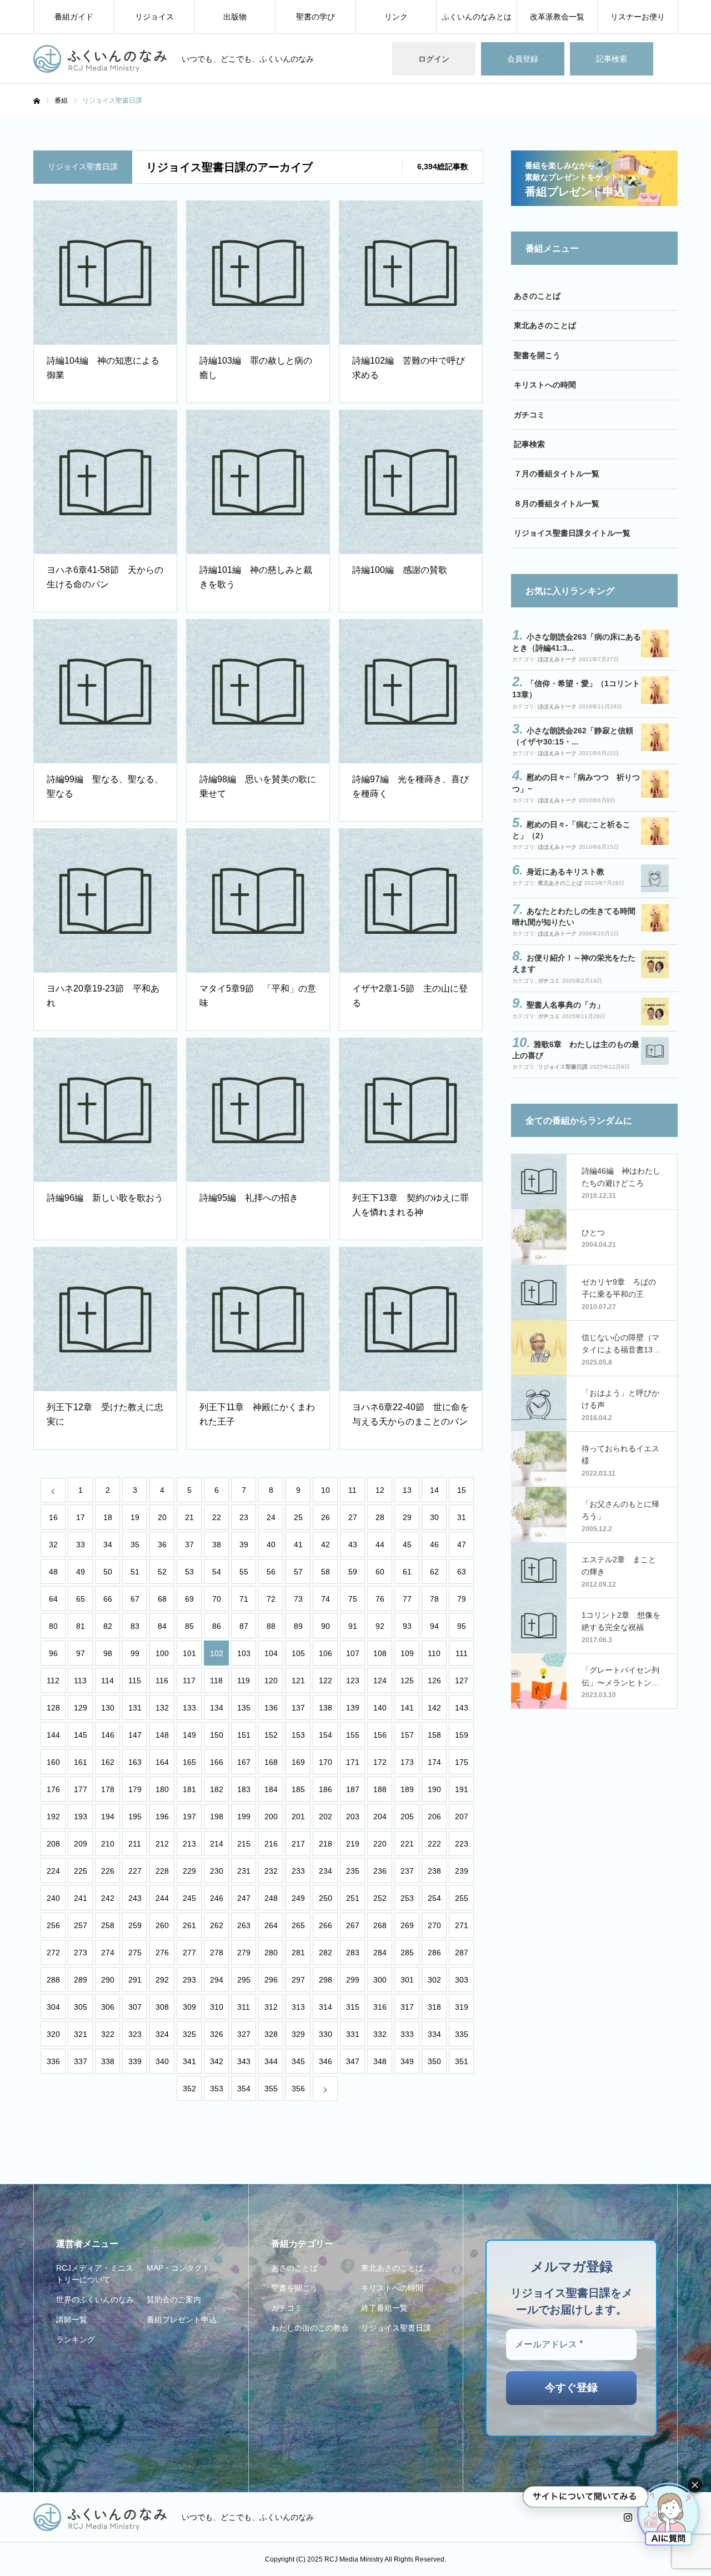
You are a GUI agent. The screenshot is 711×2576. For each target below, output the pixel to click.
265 (298, 1925)
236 (380, 1871)
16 (53, 1517)
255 (462, 1898)
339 (135, 2061)
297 (298, 1980)
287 (462, 1953)
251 (353, 1898)
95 (462, 1626)
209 (81, 1844)
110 (434, 1653)
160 (53, 1762)
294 (217, 1980)
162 (108, 1762)
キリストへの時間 (545, 385)
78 (434, 1599)
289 (81, 1980)
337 (81, 2061)
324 (162, 2034)
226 (108, 1871)
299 (353, 1980)
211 (135, 1844)
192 (53, 1817)
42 (326, 1544)
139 (353, 1708)
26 (326, 1517)
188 (380, 1789)
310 (217, 2007)
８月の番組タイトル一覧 (557, 504)
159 (462, 1735)
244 (162, 1898)
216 (271, 1844)
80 (53, 1626)
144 (53, 1735)
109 (407, 1653)
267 (353, 1925)
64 (53, 1599)
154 (326, 1735)
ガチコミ (529, 415)
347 (353, 2061)
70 (217, 1599)
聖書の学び (316, 17)
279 (244, 1953)
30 (434, 1517)
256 (53, 1925)
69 (189, 1599)
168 (271, 1762)
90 (326, 1626)
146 (108, 1735)
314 (326, 2007)
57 (298, 1572)
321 (81, 2034)
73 (298, 1599)
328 (271, 2034)
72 (271, 1599)
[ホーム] (37, 101)
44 (380, 1544)
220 (380, 1844)
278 (217, 1953)
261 (189, 1925)
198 (217, 1817)
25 (298, 1517)
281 (298, 1953)
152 (271, 1735)
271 (462, 1925)
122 (326, 1681)
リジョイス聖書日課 (563, 1067)
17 (81, 1517)
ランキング (76, 2339)
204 (380, 1817)
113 (80, 1681)
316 (380, 2007)
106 (326, 1653)
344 (271, 2061)
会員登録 (523, 59)
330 (326, 2034)
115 (135, 1681)
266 (326, 1925)
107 (353, 1653)
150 (217, 1735)
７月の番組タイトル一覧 (557, 474)
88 (271, 1626)
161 (81, 1762)
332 (380, 2034)
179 (135, 1789)
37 (189, 1544)
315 (353, 2007)
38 (217, 1544)
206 (434, 1817)
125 (407, 1681)
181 (189, 1789)
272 (53, 1953)
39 (244, 1544)
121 (298, 1681)
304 (53, 2007)
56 (271, 1572)
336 (53, 2061)
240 (53, 1898)
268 (380, 1925)
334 (434, 2034)
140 (380, 1708)
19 (135, 1517)
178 (108, 1789)
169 (298, 1762)
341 (189, 2061)
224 (53, 1871)
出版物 (235, 17)
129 (81, 1708)
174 (434, 1762)
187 (353, 1789)
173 (407, 1762)
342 (217, 2061)
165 (189, 1762)
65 (81, 1599)
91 (353, 1626)
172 (380, 1762)
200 (271, 1817)
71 (244, 1599)
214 (217, 1844)
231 (244, 1871)
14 (434, 1490)
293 (189, 1980)
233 (298, 1871)
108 (380, 1653)
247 (244, 1898)
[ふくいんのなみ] (101, 59)
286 (434, 1953)
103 (244, 1653)
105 (298, 1653)
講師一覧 (72, 2320)
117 (189, 1681)
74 (326, 1599)
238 (434, 1871)
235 (353, 1871)
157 (407, 1735)
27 (353, 1517)
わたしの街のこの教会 (310, 2328)
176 (53, 1789)
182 (217, 1789)
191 (462, 1789)
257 (81, 1925)
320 (53, 2034)
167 (244, 1762)
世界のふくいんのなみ (95, 2300)
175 (462, 1762)
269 (407, 1925)
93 (407, 1626)
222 (434, 1844)
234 (326, 1871)
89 (298, 1626)
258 (108, 1925)
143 (462, 1708)
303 (462, 1980)
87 (244, 1626)
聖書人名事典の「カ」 (565, 1005)
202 (326, 1817)
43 (353, 1544)
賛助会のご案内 (174, 2300)
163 (135, 1762)
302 (434, 1980)
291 (135, 1980)
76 (380, 1599)
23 (244, 1517)
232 (271, 1871)
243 (135, 1898)
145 (81, 1735)
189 (407, 1789)
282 (326, 1953)
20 (162, 1517)
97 (81, 1653)
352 (189, 2089)
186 (326, 1789)
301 (407, 1980)
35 (135, 1544)
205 (407, 1817)
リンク (396, 17)
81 (81, 1626)
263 (244, 1925)
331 (353, 2034)
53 (189, 1572)
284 (380, 1953)
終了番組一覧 (384, 2308)
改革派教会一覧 (557, 17)
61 (407, 1572)
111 (462, 1653)
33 (81, 1544)
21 (189, 1517)
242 (108, 1898)
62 (434, 1572)
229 (189, 1871)
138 (326, 1708)
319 (462, 2007)
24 (271, 1517)
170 (326, 1762)
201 (298, 1817)
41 (298, 1544)
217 (298, 1844)
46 (434, 1544)
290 (108, 1980)
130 (108, 1708)
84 (162, 1626)
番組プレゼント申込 (182, 2320)
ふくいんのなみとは (477, 17)
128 (53, 1708)
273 (81, 1953)
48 (53, 1572)
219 (353, 1844)
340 (162, 2061)
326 (217, 2034)
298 (326, 1980)
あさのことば (537, 296)
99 (135, 1653)
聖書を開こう (537, 355)
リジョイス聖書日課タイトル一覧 (572, 533)
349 (407, 2061)
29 (407, 1517)
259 (135, 1925)
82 (108, 1626)
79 (462, 1599)
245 (189, 1898)
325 (189, 2034)
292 (162, 1980)
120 (271, 1681)
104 (271, 1653)
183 (244, 1789)
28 (380, 1517)
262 (217, 1925)
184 (271, 1789)
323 (135, 2034)
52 (162, 1572)
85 (189, 1626)
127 (462, 1681)
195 (135, 1817)
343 (244, 2061)
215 (244, 1844)
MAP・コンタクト (178, 2268)
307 (135, 2007)
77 (407, 1599)
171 (353, 1762)
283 (353, 1953)
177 (81, 1789)
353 (217, 2089)
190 (434, 1789)
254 (434, 1898)
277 (189, 1953)
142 (434, 1708)
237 (407, 1871)
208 (53, 1844)
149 (189, 1735)
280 (271, 1953)
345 (298, 2061)
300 (380, 1980)
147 (135, 1735)
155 (353, 1735)
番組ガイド (74, 17)
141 (407, 1708)
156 (380, 1735)
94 (434, 1626)
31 (462, 1517)
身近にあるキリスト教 (565, 872)
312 (271, 2007)
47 (462, 1544)
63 (462, 1572)
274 (108, 1953)
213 (189, 1844)
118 (216, 1681)
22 (217, 1517)
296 (271, 1980)
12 (380, 1490)
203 (353, 1817)
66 (108, 1599)
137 (298, 1708)
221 (407, 1844)
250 (326, 1898)
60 (380, 1572)
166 (217, 1762)
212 (162, 1844)
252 (380, 1898)
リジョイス (154, 17)
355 (271, 2089)
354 (244, 2089)
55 (244, 1572)
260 (162, 1925)
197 (189, 1817)
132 (162, 1708)
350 (434, 2061)
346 (326, 2061)
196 (162, 1817)
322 (108, 2034)
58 (326, 1572)
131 (135, 1708)
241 (81, 1898)
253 (407, 1898)
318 (434, 2007)
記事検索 (612, 59)
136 (271, 1708)
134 (217, 1708)
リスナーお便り (638, 17)
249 (298, 1898)
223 (462, 1844)
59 (353, 1572)
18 (108, 1517)
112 (53, 1681)
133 (189, 1708)
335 (462, 2034)
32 (53, 1544)
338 (108, 2061)
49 (81, 1572)
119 (244, 1681)
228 (162, 1871)
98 (108, 1653)
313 (298, 2007)
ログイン (434, 59)
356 (298, 2089)
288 (53, 1980)
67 (135, 1599)
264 (271, 1925)
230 (217, 1871)
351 (462, 2061)
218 (326, 1844)
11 (352, 1490)
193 (81, 1817)
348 (380, 2061)
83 (135, 1626)
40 (271, 1544)
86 (217, 1626)
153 (298, 1735)
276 (162, 1953)
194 (108, 1817)
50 (108, 1572)
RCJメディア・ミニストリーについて (95, 2274)
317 (407, 2007)
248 (271, 1898)
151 (244, 1735)
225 (81, 1871)
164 (162, 1762)
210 (108, 1844)
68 (162, 1599)
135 (244, 1708)
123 (353, 1681)
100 (162, 1653)
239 (462, 1871)
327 (244, 2034)
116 (162, 1681)
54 (217, 1572)
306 (108, 2007)
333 (407, 2034)
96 (53, 1653)
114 (107, 1681)
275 (135, 1953)
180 (162, 1789)
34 (108, 1544)
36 (162, 1544)
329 (298, 2034)
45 (407, 1544)
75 (353, 1599)
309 (189, 2007)
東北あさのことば (545, 325)
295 (244, 1980)
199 (244, 1817)
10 (326, 1490)
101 (189, 1653)
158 (434, 1735)
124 (380, 1681)
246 (217, 1898)
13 (407, 1490)
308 (162, 2007)
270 (434, 1925)
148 (162, 1735)
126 (434, 1681)
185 (298, 1789)
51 (135, 1572)
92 (380, 1626)
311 (244, 2007)
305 (81, 2007)
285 (407, 1953)
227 (135, 1871)
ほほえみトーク (557, 659)
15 (462, 1490)
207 (462, 1817)
